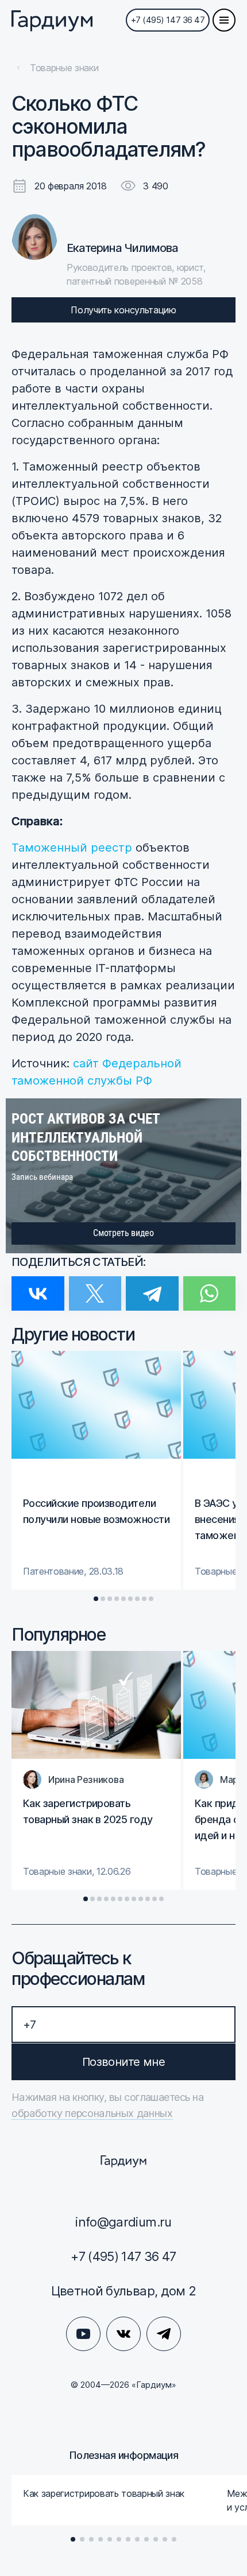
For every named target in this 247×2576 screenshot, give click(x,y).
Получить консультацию (123, 310)
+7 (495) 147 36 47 (168, 20)
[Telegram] (152, 1286)
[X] (95, 1286)
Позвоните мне (123, 2062)
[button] (96, 1599)
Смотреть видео (123, 1233)
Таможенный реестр (72, 848)
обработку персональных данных (92, 2113)
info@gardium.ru (123, 2222)
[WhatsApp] (210, 1286)
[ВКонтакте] (38, 1286)
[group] (96, 1470)
